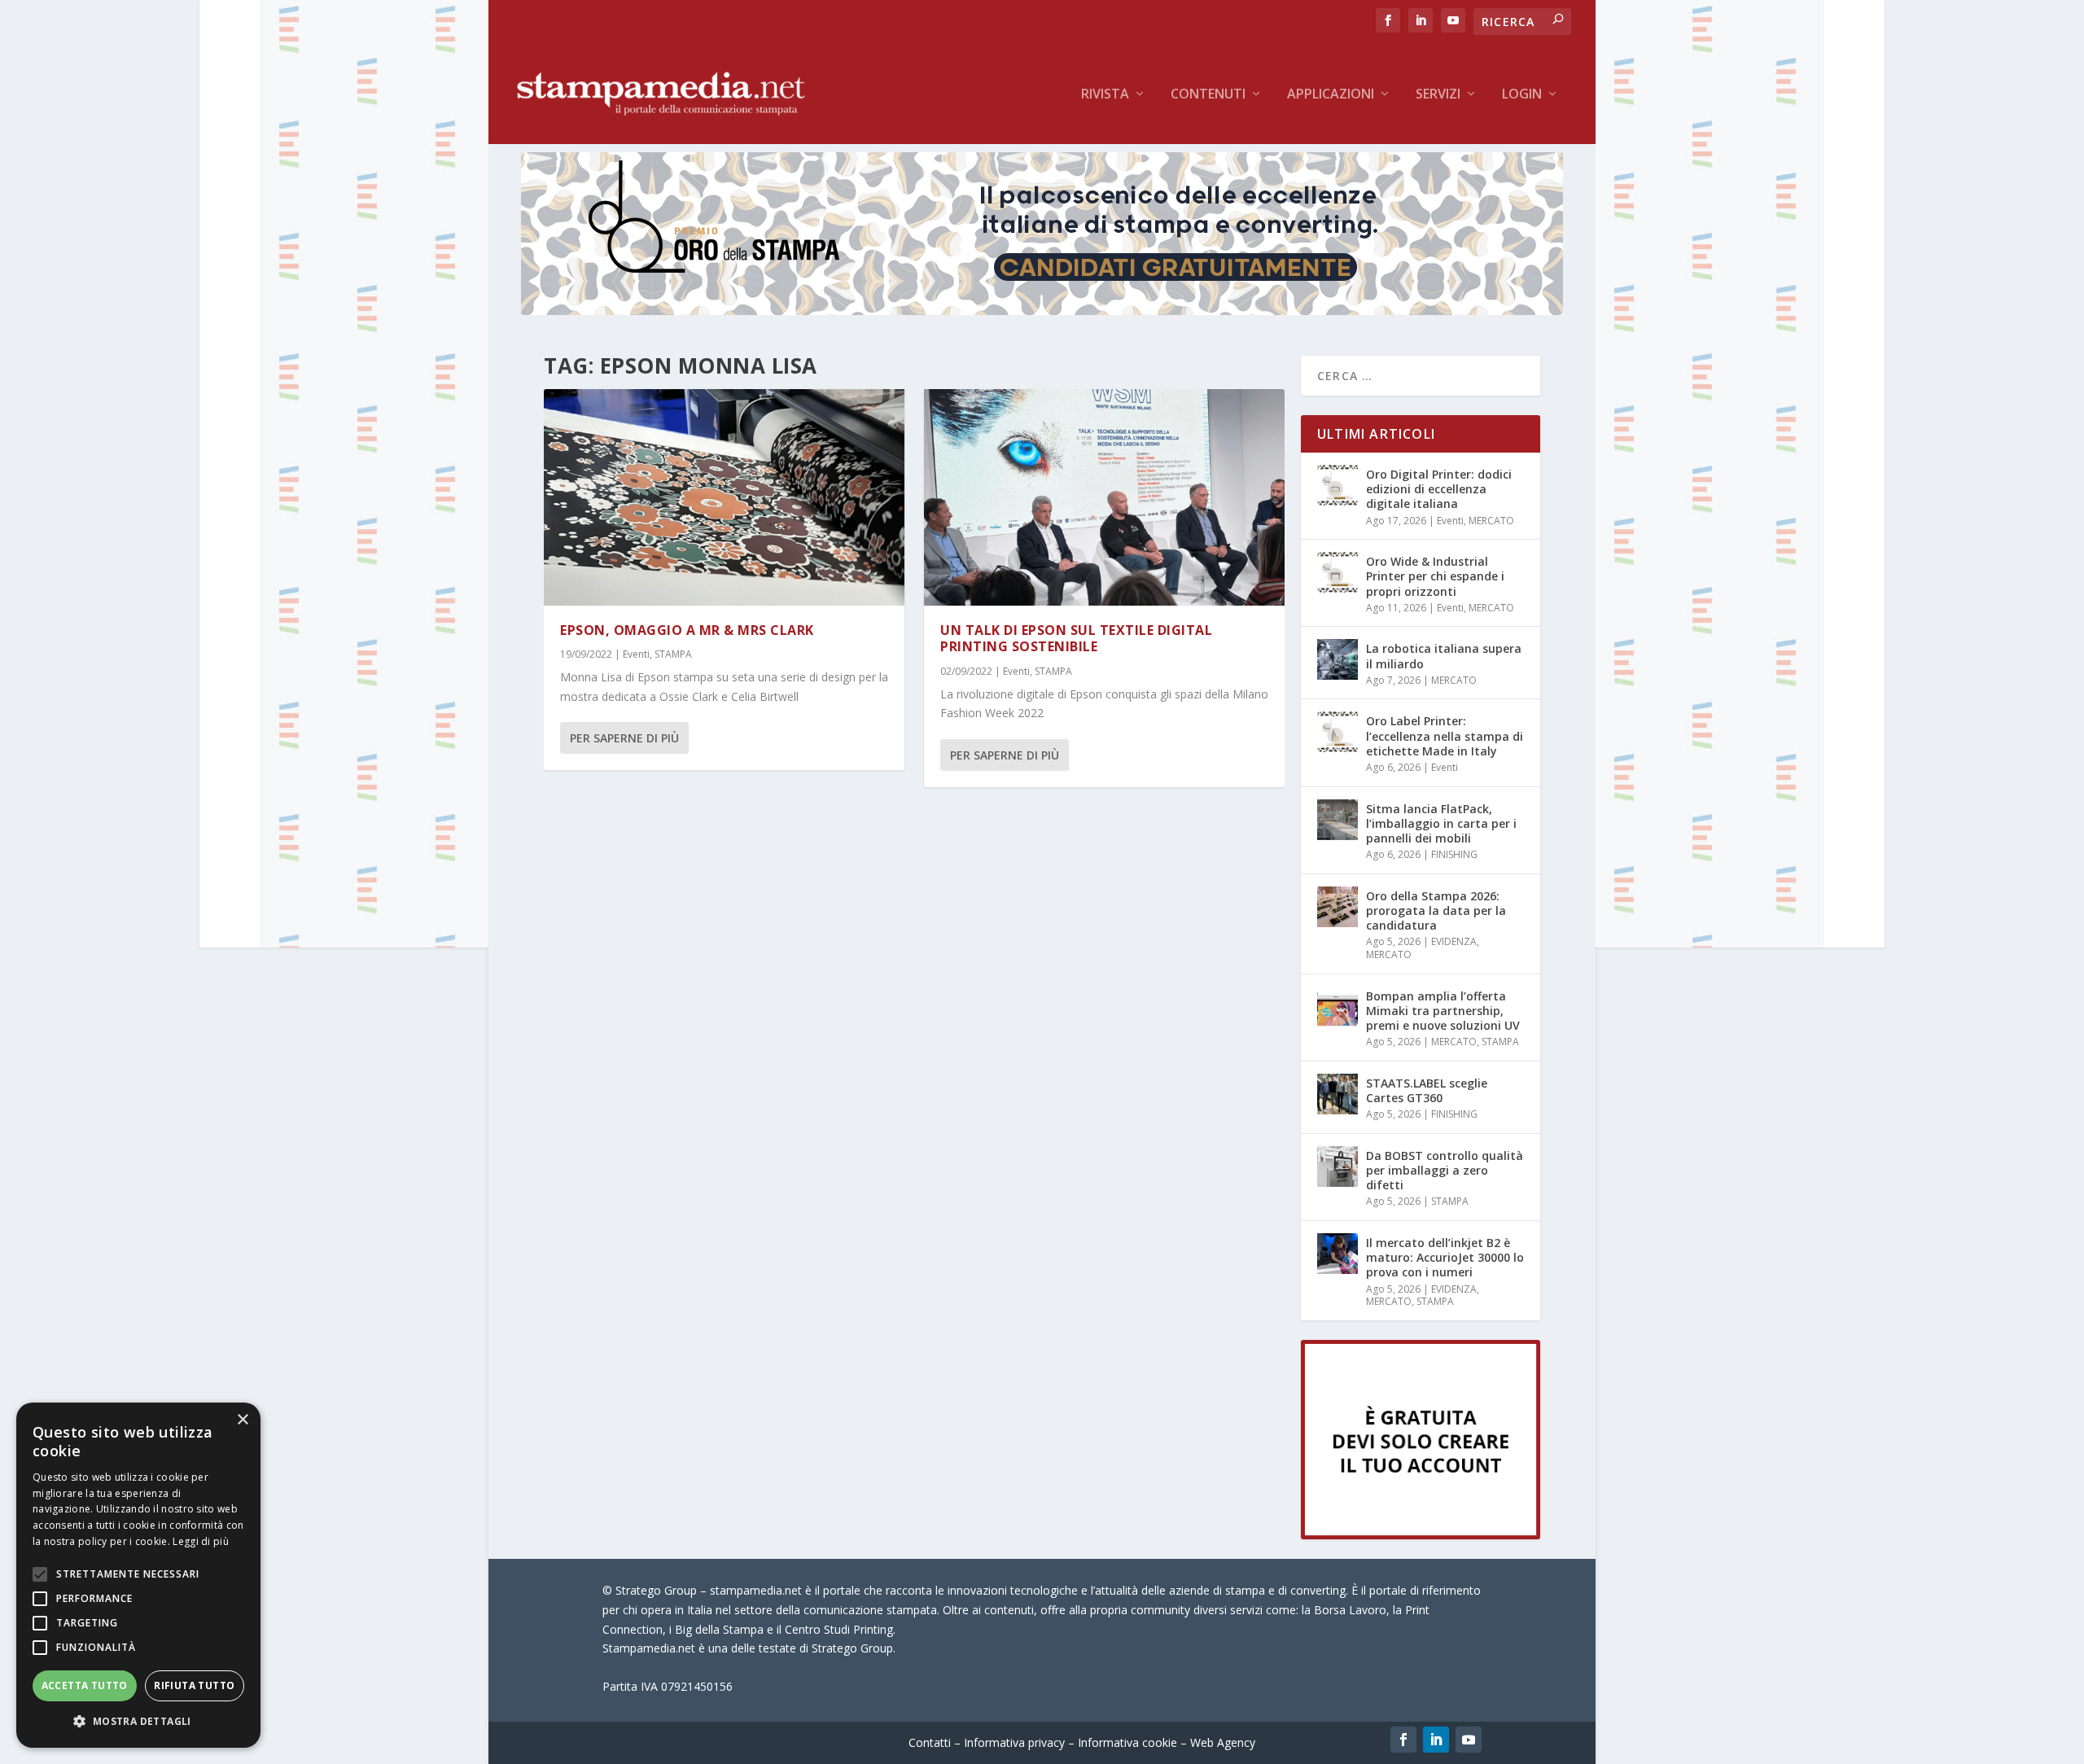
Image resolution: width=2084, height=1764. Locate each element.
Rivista (1105, 95)
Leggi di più (201, 1541)
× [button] (242, 1420)
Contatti (930, 1742)
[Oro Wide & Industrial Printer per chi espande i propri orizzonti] (1338, 572)
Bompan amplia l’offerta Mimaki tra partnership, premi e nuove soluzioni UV (1443, 1011)
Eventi (636, 654)
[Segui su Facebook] (1403, 1740)
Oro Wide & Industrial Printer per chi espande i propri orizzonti (1435, 576)
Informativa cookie (1127, 1742)
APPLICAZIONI (1331, 95)
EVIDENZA (1454, 941)
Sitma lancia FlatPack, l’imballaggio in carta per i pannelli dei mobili (1441, 823)
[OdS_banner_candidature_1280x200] (1042, 311)
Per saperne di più (624, 738)
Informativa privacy (1014, 1742)
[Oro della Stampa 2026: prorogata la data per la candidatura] (1338, 907)
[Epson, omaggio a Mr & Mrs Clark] (724, 497)
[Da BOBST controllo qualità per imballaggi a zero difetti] (1338, 1167)
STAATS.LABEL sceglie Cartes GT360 (1427, 1090)
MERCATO (1491, 521)
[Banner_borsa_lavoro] (1421, 1535)
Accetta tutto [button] (85, 1685)
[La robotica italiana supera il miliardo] (1338, 659)
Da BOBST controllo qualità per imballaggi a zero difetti (1445, 1170)
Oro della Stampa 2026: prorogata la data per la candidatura (1436, 910)
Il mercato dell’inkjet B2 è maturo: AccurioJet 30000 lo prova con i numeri (1445, 1257)
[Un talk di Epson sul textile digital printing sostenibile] (1104, 497)
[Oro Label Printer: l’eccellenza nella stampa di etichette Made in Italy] (1338, 732)
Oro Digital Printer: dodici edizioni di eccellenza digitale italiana (1439, 489)
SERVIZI (1438, 95)
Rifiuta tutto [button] (194, 1685)
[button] (138, 1722)
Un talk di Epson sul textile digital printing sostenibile (1076, 639)
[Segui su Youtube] (1469, 1740)
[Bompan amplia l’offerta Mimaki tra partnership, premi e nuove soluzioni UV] (1338, 1007)
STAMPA (673, 654)
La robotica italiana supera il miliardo (1444, 656)
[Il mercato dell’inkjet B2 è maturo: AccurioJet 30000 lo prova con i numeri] (1338, 1254)
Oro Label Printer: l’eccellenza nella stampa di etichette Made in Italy (1445, 735)
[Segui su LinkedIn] (1436, 1740)
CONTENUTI (1208, 95)
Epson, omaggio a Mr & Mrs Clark (687, 630)
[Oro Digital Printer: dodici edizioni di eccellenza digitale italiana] (1338, 485)
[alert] (138, 1575)
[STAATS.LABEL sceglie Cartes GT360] (1338, 1094)
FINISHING (1454, 854)
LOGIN (1522, 95)
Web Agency (1223, 1742)
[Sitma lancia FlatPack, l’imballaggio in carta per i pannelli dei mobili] (1338, 820)
